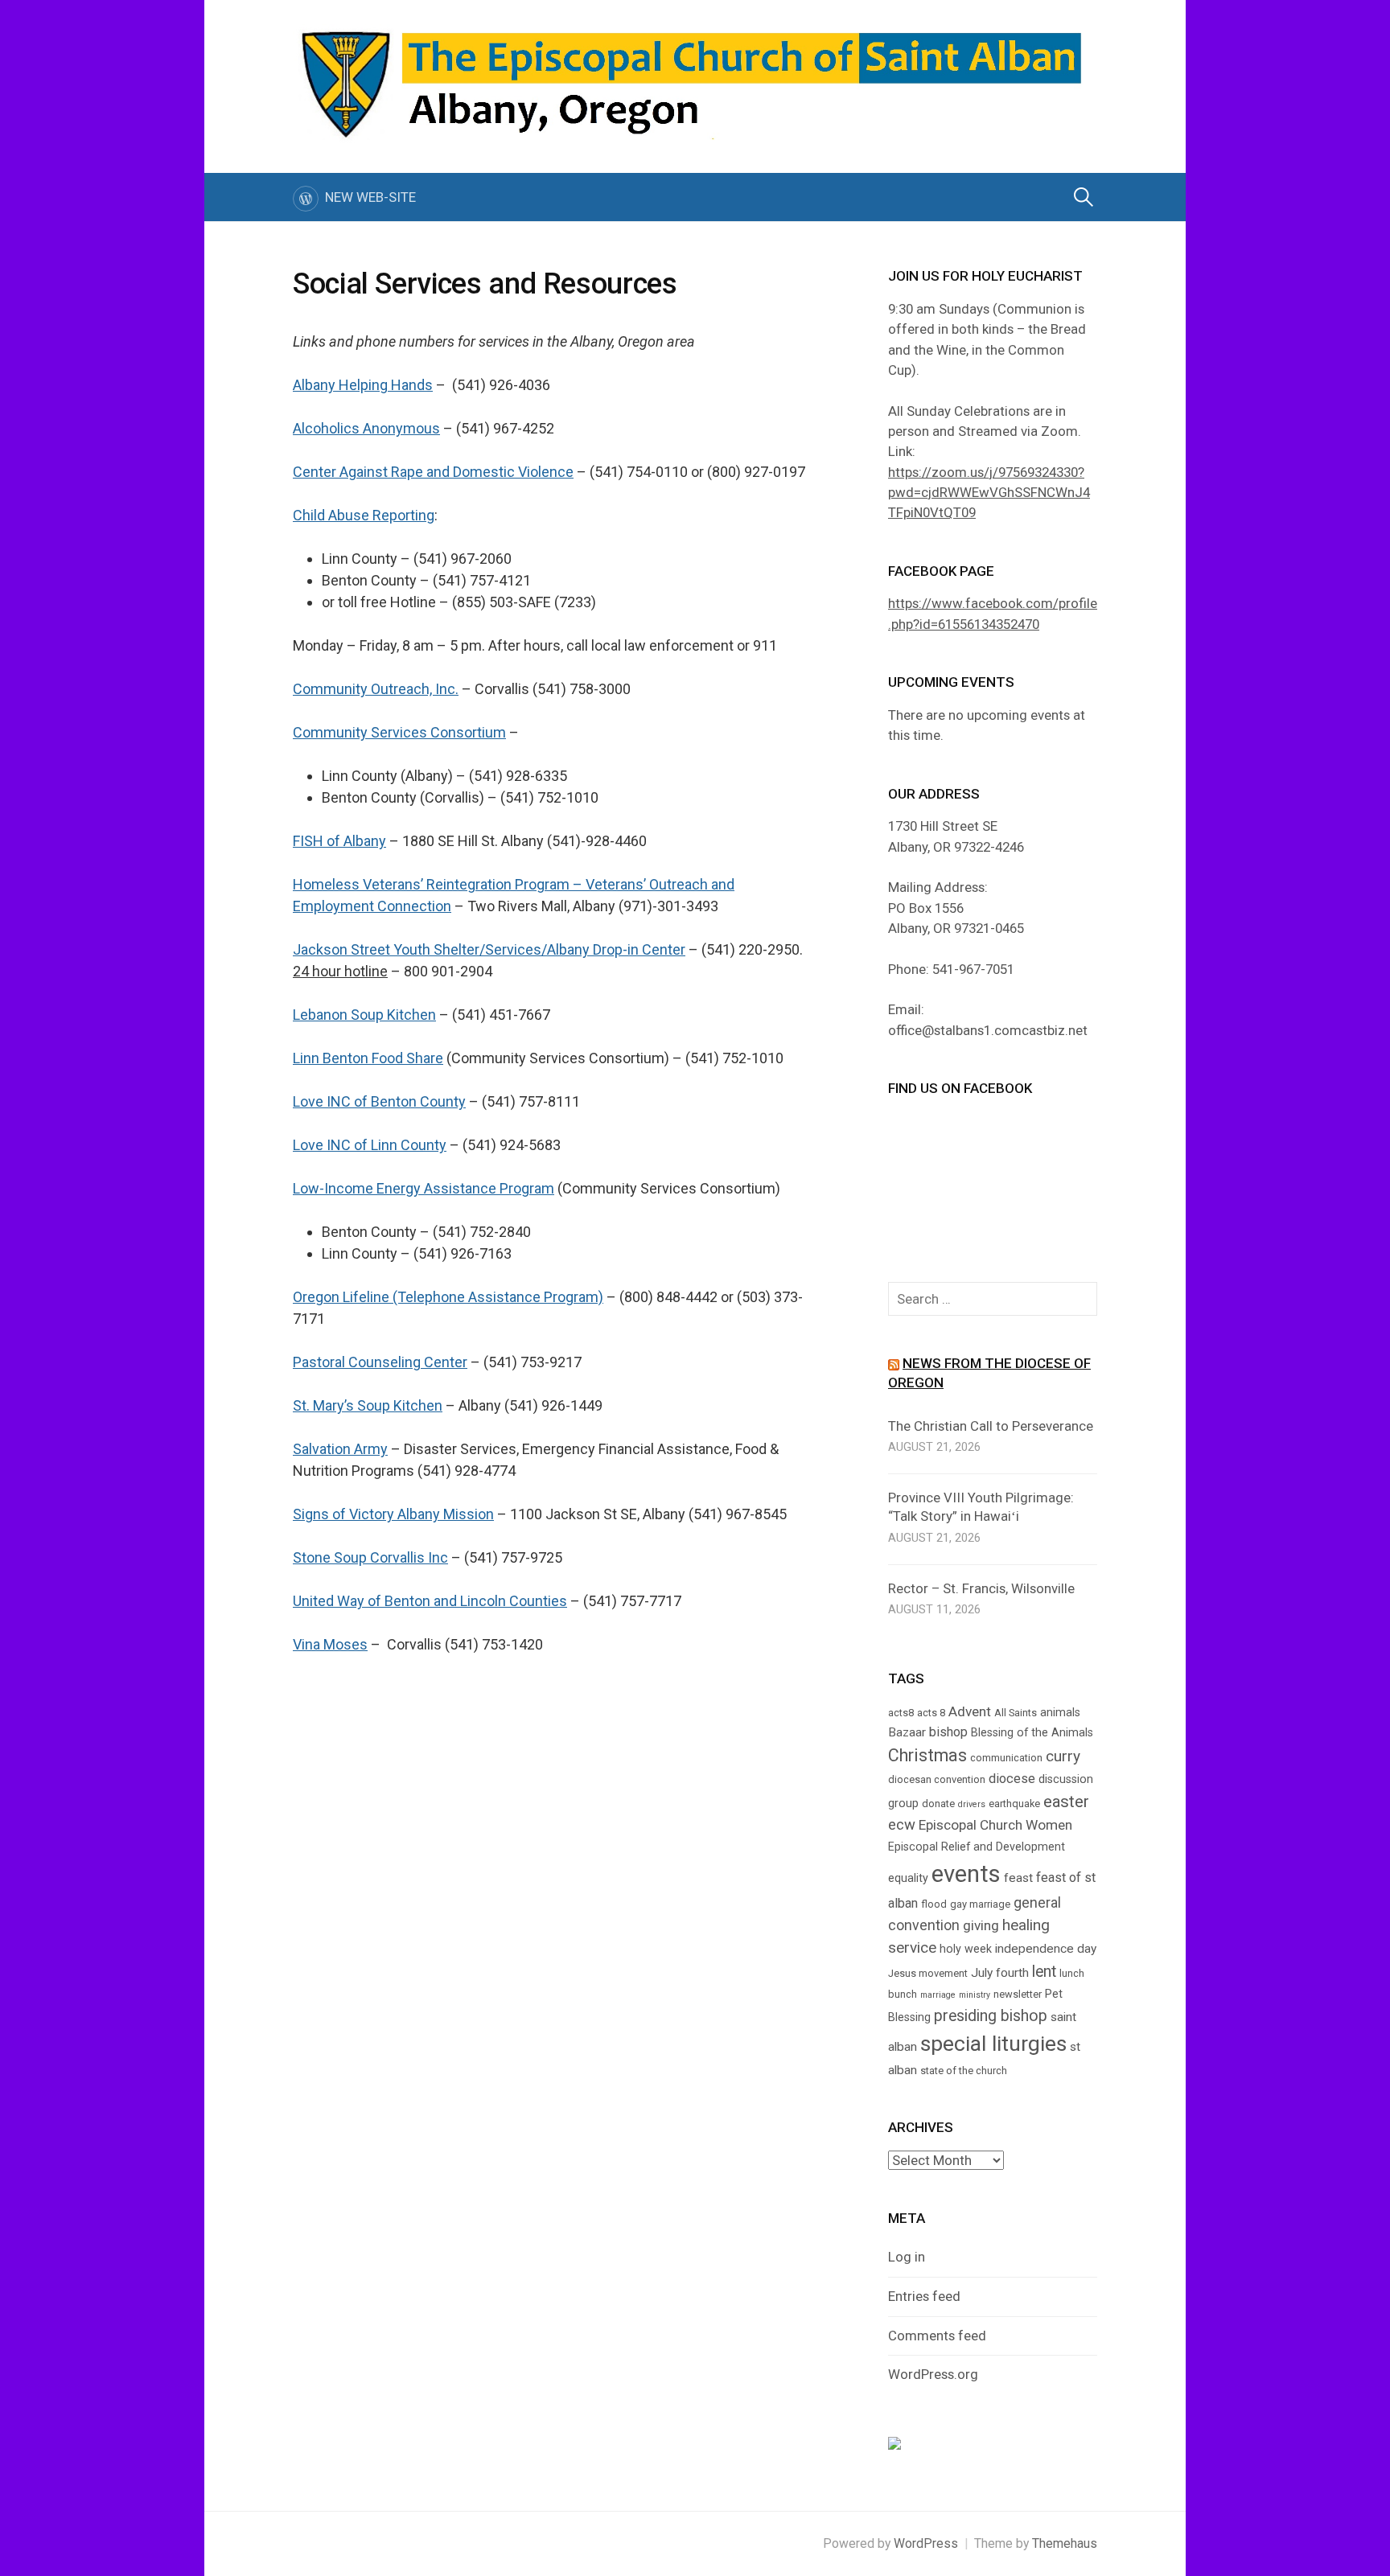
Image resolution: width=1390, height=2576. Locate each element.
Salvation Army (340, 1449)
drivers (972, 1804)
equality (908, 1878)
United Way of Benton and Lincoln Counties (430, 1601)
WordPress (926, 2543)
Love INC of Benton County (379, 1101)
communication (1006, 1758)
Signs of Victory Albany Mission (393, 1514)
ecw (902, 1825)
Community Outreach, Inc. (376, 689)
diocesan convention (937, 1779)
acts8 (901, 1713)
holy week (966, 1949)
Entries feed (924, 2296)
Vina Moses (330, 1644)
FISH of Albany (339, 841)
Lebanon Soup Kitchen (364, 1015)
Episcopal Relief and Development (977, 1847)
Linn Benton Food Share (368, 1058)
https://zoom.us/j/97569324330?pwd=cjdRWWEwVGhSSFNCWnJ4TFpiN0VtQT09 (989, 493)
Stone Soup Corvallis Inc (370, 1557)
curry (1063, 1756)
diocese (1012, 1779)
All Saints (1016, 1713)
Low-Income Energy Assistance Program (424, 1188)
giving (981, 1925)
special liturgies (993, 2044)
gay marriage (980, 1904)
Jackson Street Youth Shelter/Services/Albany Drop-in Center (489, 949)
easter (1066, 1802)
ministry (975, 1995)
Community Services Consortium (399, 732)
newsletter (1018, 1994)
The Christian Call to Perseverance (991, 1426)
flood (934, 1904)
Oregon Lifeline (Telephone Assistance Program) (448, 1297)
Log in (907, 2257)
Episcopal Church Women (995, 1825)
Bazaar (907, 1732)
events (966, 1874)
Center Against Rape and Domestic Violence (433, 472)
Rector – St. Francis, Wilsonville (981, 1588)
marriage (938, 1995)
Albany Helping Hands (363, 385)
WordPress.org (933, 2374)
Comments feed (937, 2336)
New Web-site (370, 197)
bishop (948, 1732)
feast (1018, 1878)
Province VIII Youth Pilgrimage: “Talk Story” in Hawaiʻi (981, 1507)
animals (1060, 1712)
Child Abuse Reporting (364, 515)
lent (1044, 1972)
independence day (1046, 1949)
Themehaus (1065, 2543)
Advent (970, 1711)
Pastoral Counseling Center (380, 1362)
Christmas (927, 1755)
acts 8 (931, 1713)
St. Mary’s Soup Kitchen (368, 1405)
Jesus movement (928, 1973)
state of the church (964, 2071)
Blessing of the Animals (1032, 1732)
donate (938, 1804)
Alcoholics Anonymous (366, 428)
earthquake (1014, 1804)
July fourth (1000, 1973)
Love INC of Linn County (370, 1145)
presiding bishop (991, 2016)
